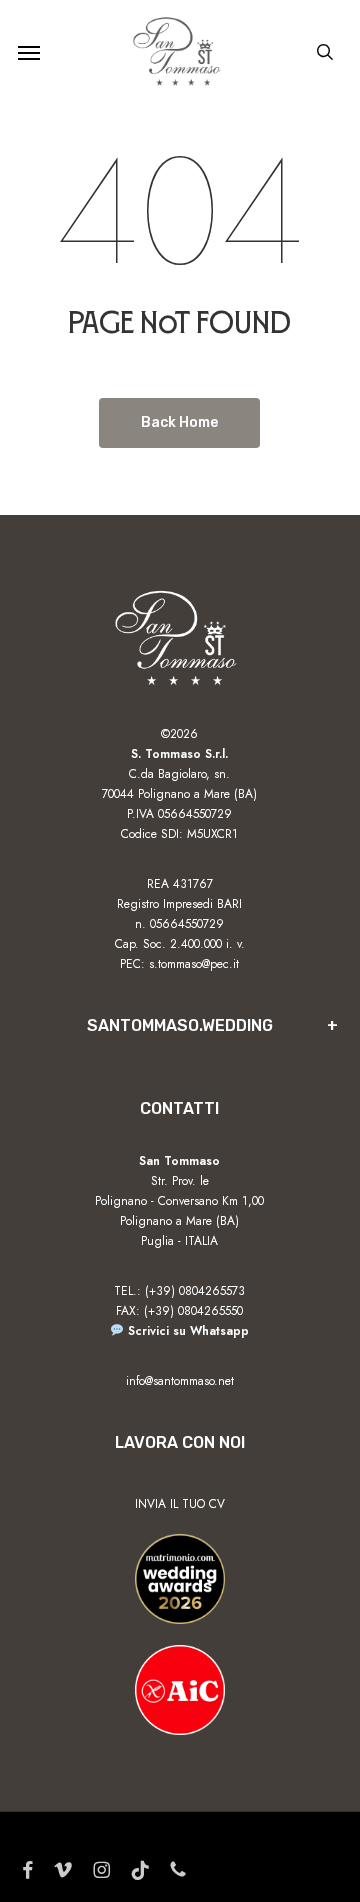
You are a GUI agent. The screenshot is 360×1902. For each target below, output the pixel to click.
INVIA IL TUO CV (180, 1504)
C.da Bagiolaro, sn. (179, 774)
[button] (29, 52)
